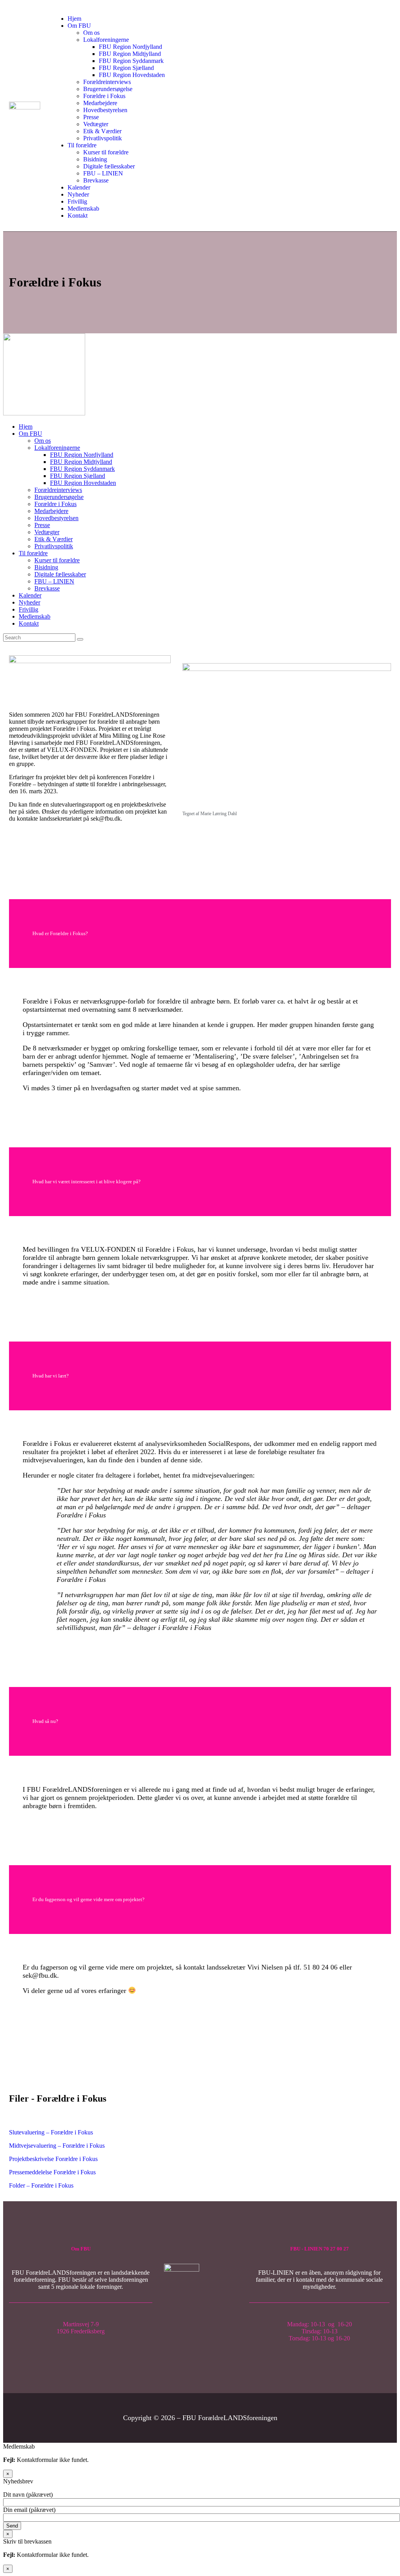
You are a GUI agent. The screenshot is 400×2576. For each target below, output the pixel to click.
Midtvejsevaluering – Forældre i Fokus (57, 2146)
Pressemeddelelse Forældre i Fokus (52, 2172)
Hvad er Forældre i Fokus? (60, 933)
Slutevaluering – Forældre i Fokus (51, 2132)
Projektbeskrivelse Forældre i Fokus (53, 2159)
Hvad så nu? (45, 1721)
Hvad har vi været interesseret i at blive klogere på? (87, 1182)
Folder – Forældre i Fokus (41, 2185)
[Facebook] (201, 2324)
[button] (200, 934)
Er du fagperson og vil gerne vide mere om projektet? (88, 1899)
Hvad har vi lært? (51, 1376)
